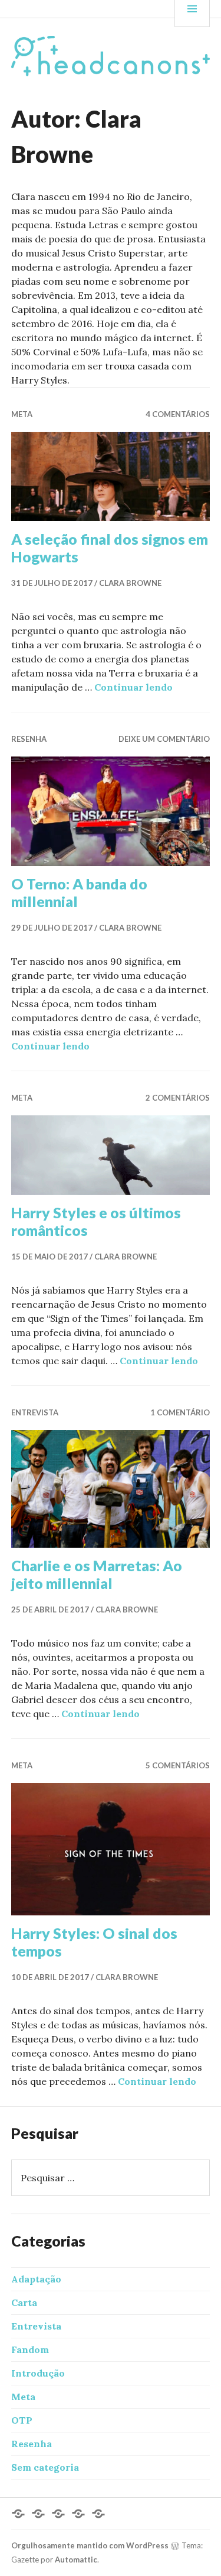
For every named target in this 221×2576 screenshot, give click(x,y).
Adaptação (36, 2279)
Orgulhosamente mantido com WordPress (90, 2545)
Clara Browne (130, 583)
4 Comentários (178, 414)
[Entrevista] (58, 2514)
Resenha (29, 739)
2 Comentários (178, 1098)
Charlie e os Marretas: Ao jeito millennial (97, 1574)
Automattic (76, 2560)
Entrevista (35, 1412)
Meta (22, 414)
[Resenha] (98, 2514)
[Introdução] (38, 2514)
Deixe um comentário (164, 739)
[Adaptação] (18, 2514)
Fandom (30, 2350)
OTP (22, 2420)
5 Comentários (178, 1765)
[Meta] (78, 2514)
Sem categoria (45, 2467)
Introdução (38, 2373)
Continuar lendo (133, 687)
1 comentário (180, 1412)
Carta (24, 2302)
